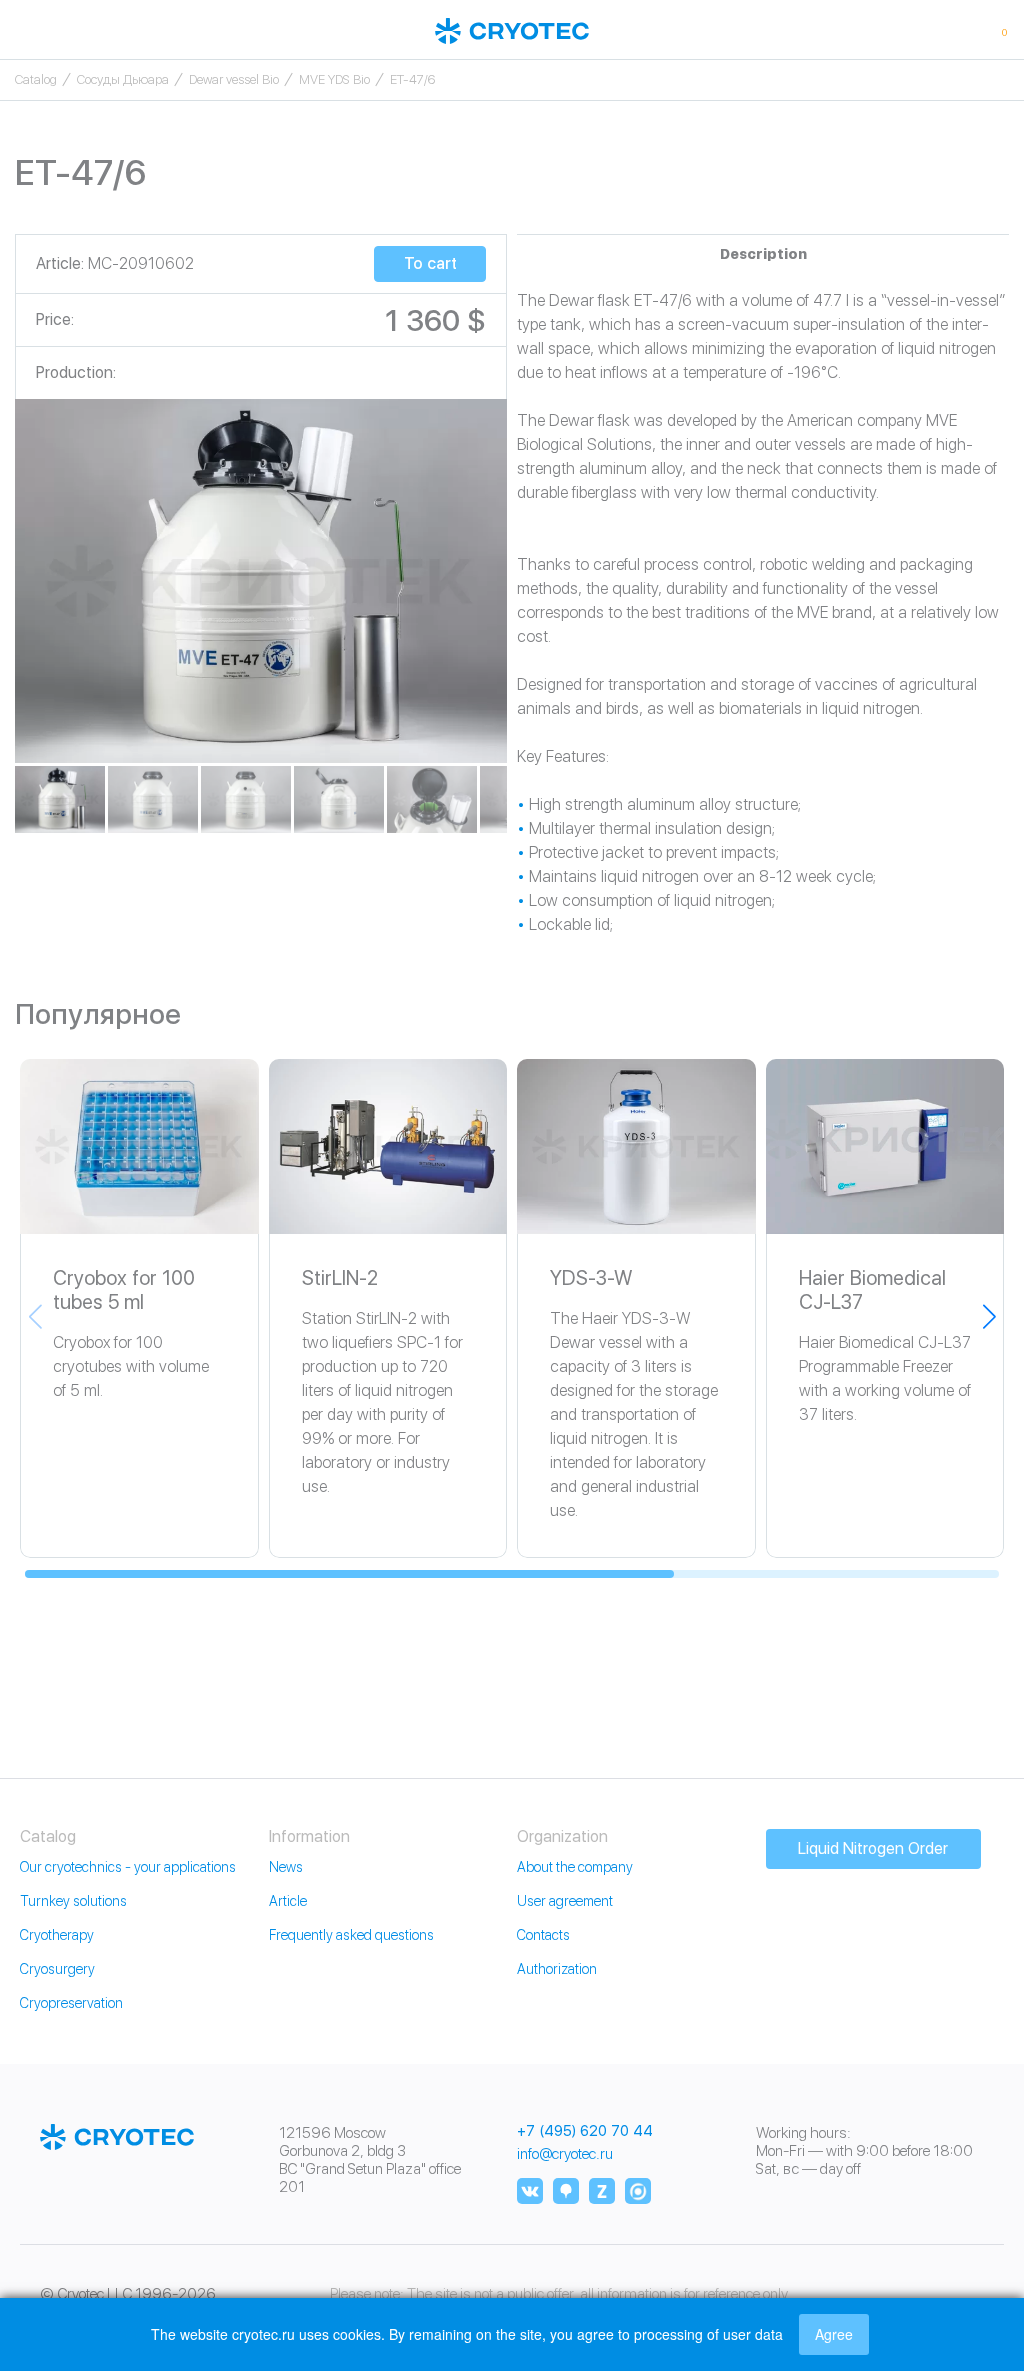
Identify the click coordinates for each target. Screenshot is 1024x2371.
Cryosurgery (57, 1969)
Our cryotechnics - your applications (128, 1867)
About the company (575, 1867)
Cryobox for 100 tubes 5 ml (124, 1290)
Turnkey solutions (73, 1901)
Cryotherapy (57, 1935)
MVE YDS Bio (334, 79)
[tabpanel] (261, 581)
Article (288, 1901)
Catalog (36, 79)
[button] (989, 1316)
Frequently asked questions (351, 1935)
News (286, 1867)
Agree (834, 2334)
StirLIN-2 (340, 1278)
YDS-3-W (591, 1278)
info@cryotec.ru (565, 2154)
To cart (430, 263)
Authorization (557, 1969)
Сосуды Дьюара (123, 79)
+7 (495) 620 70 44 (585, 2131)
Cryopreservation (71, 2003)
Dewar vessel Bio (234, 79)
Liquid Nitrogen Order (873, 1848)
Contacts (543, 1935)
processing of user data (708, 2334)
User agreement (565, 1901)
